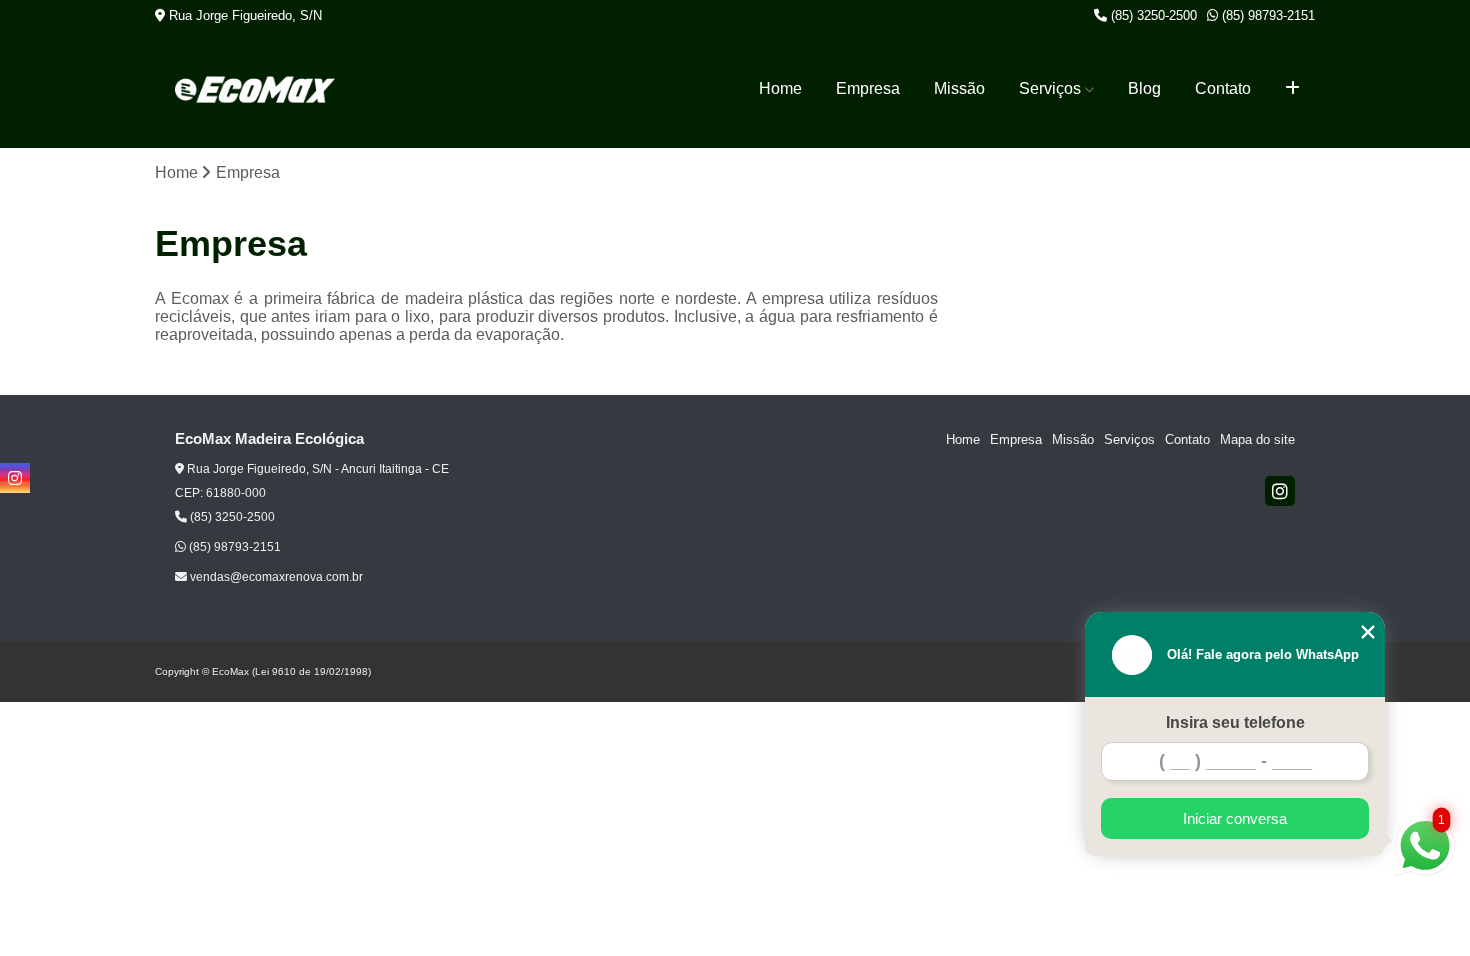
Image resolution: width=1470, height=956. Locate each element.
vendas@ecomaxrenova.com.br (275, 577)
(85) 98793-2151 (1266, 15)
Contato (1223, 88)
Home (780, 88)
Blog (1144, 88)
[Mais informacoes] (1292, 89)
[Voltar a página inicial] (255, 89)
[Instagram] (1280, 491)
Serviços (1050, 88)
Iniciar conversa (1235, 818)
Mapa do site (1257, 439)
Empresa (868, 88)
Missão (959, 88)
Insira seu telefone (1235, 722)
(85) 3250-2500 (1152, 15)
